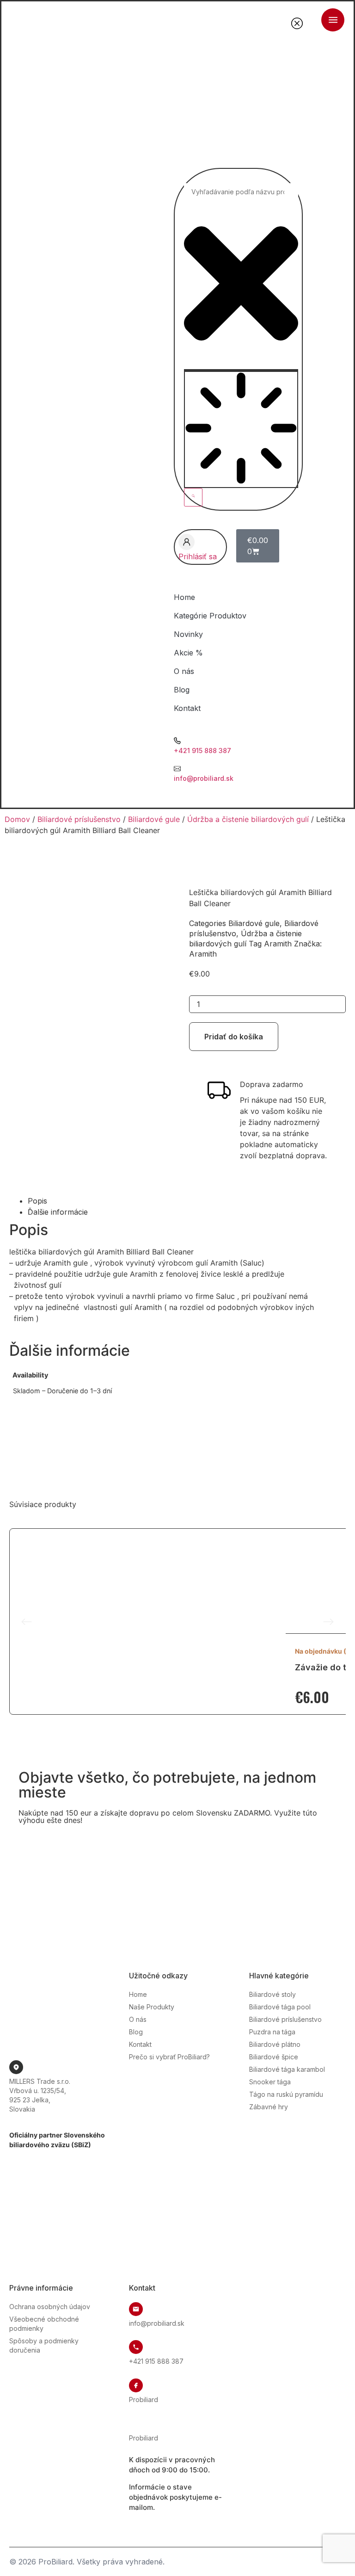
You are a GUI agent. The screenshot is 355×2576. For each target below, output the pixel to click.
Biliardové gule (154, 819)
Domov (17, 819)
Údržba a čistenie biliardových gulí (248, 819)
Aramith (278, 944)
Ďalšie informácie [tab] (58, 1212)
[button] (27, 1622)
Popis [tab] (37, 1201)
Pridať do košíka (234, 1037)
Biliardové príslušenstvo (79, 819)
